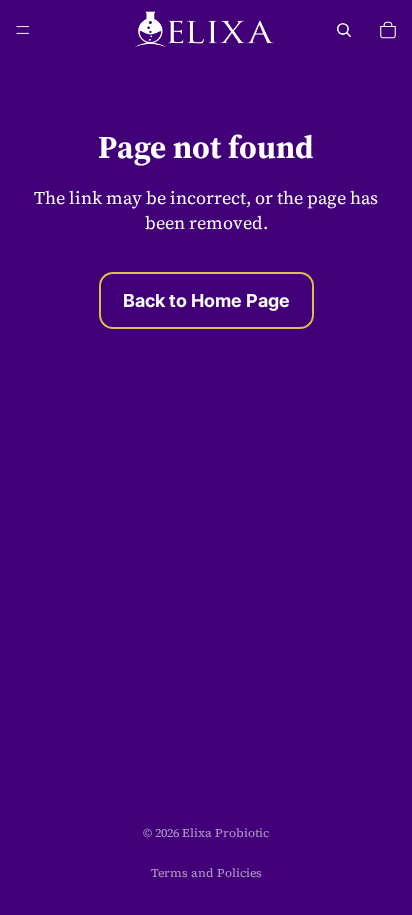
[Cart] (388, 30)
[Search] (344, 30)
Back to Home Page (206, 300)
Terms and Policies (206, 873)
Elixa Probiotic (225, 833)
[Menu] (23, 30)
